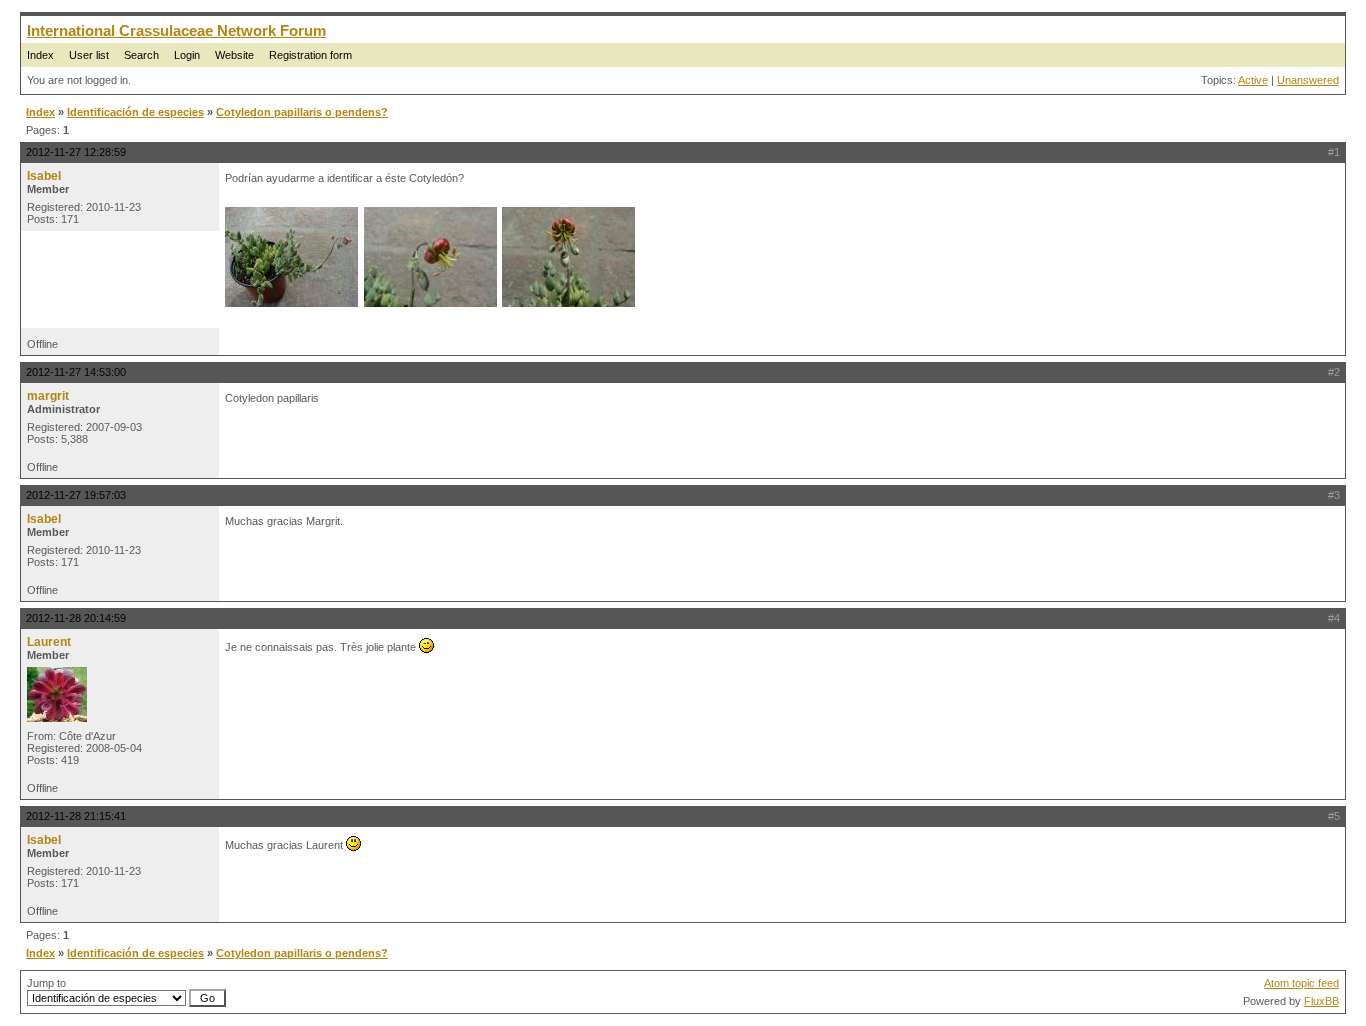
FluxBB (1321, 1001)
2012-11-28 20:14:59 (76, 618)
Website (234, 55)
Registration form (310, 55)
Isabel (44, 176)
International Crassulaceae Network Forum (176, 30)
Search (141, 55)
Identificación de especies (135, 112)
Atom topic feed (1301, 983)
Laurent (49, 642)
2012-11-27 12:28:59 (76, 152)
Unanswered (1308, 80)
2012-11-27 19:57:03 (76, 495)
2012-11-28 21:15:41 (76, 816)
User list (89, 55)
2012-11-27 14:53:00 (76, 372)
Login (187, 55)
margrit (48, 396)
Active (1253, 80)
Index (40, 55)
